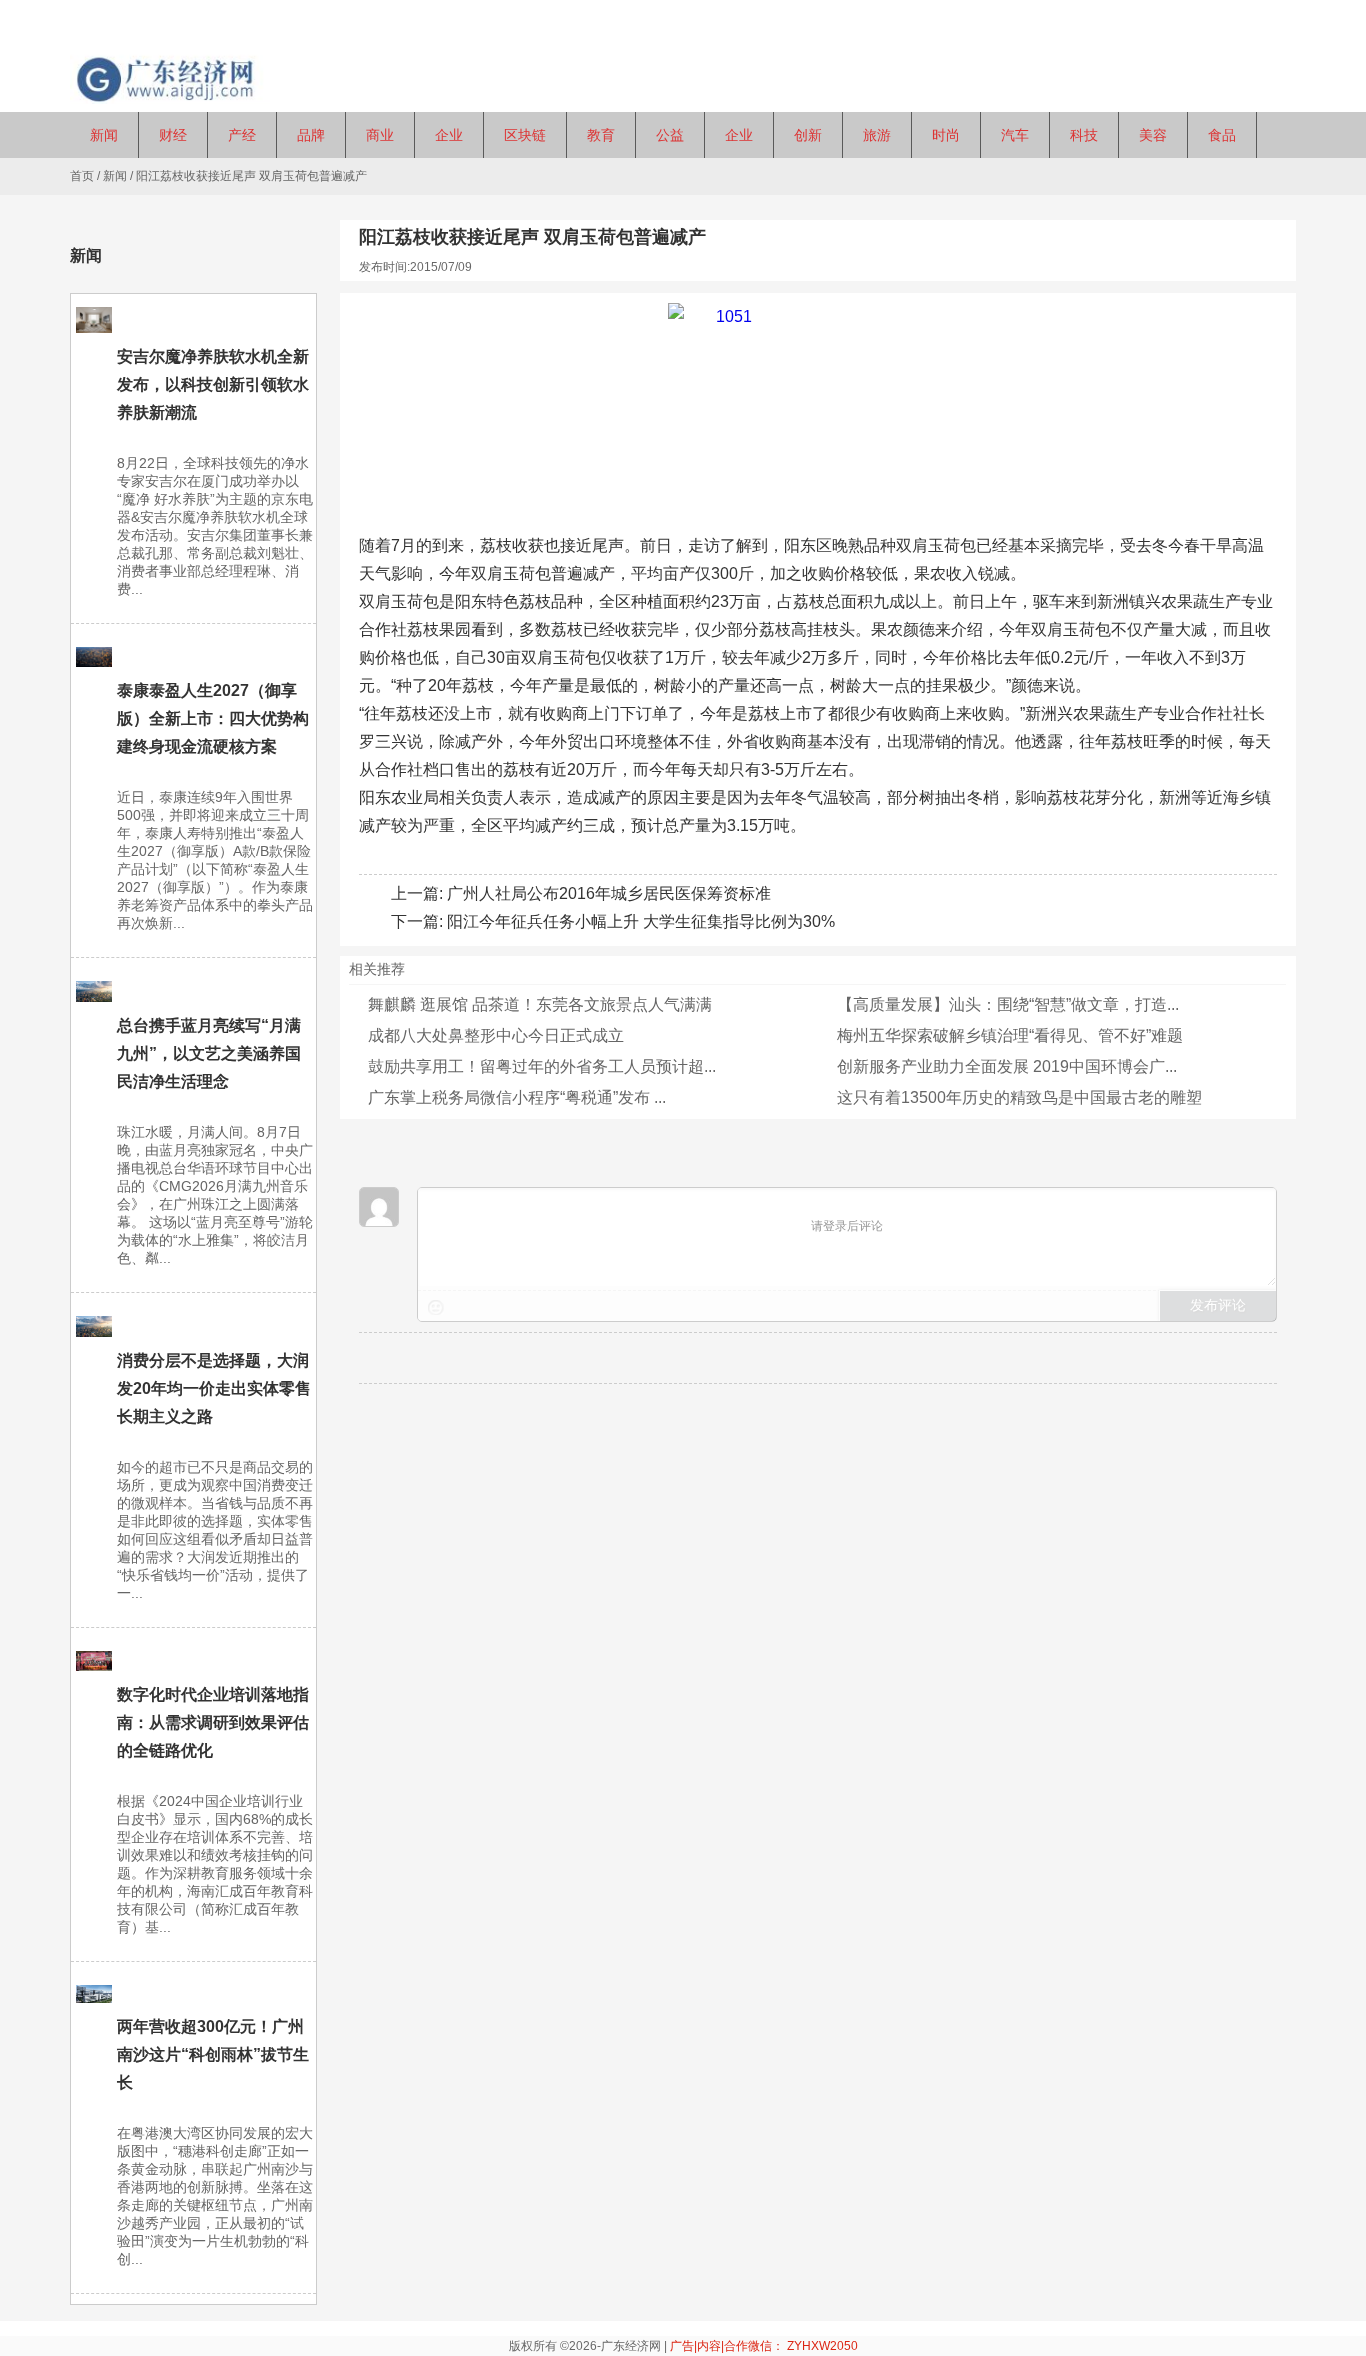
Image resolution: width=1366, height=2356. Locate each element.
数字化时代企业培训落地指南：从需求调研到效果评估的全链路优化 (213, 1722)
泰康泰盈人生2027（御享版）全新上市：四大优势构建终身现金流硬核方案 (213, 718)
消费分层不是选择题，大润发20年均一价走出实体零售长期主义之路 (214, 1388)
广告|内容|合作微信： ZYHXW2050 (764, 2346)
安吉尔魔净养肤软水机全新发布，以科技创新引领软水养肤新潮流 (213, 384)
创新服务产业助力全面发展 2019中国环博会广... (1007, 1066)
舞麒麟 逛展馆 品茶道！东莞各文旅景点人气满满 (540, 1004)
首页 (82, 176)
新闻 (115, 176)
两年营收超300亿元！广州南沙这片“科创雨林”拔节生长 (213, 2054)
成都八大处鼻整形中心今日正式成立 (496, 1035)
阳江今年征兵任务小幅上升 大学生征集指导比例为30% (641, 921)
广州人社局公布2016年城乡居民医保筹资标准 (609, 893)
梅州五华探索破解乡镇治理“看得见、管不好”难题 (1010, 1035)
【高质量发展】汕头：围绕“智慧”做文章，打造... (1008, 1004)
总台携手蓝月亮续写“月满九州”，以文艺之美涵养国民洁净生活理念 (209, 1053)
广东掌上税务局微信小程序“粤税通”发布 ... (517, 1097)
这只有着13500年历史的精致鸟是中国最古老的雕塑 (1019, 1097)
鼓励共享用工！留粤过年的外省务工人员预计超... (542, 1066)
